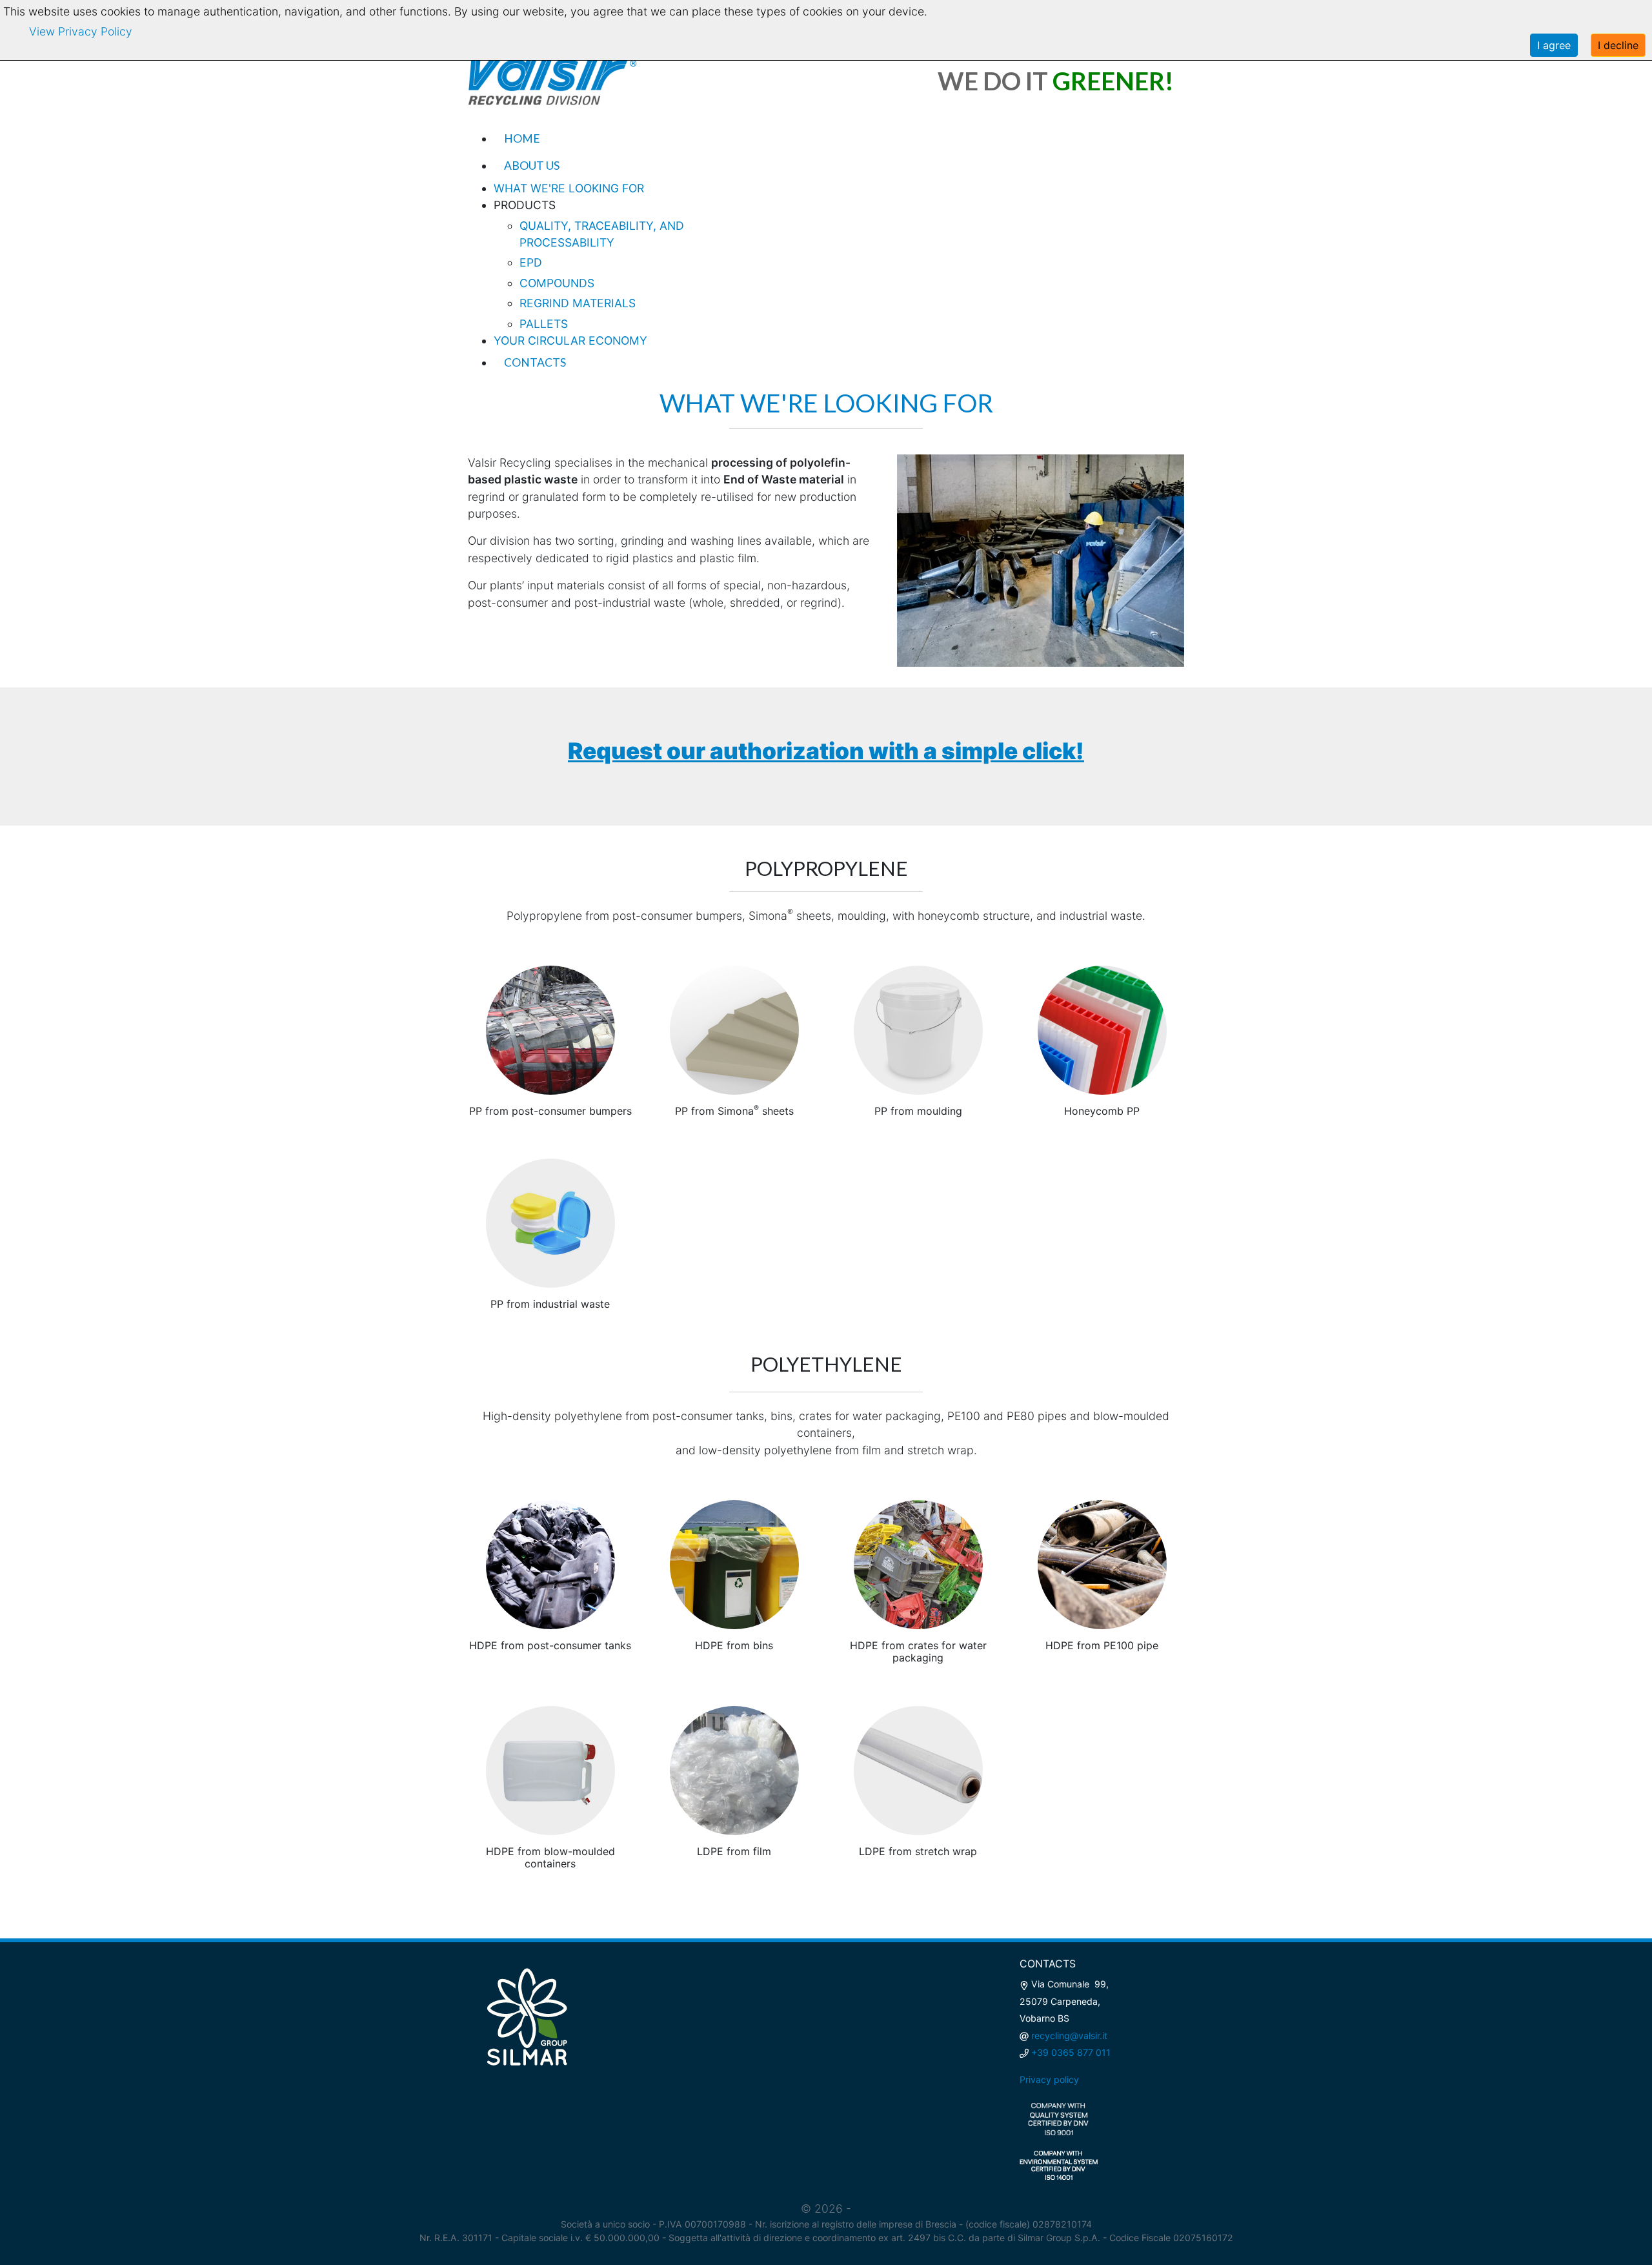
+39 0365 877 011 (1071, 2052)
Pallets (544, 324)
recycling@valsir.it (1069, 2036)
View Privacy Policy (81, 31)
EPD (531, 262)
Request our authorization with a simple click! (826, 751)
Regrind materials (578, 303)
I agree (1554, 45)
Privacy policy (1049, 2079)
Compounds (557, 283)
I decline (1618, 45)
